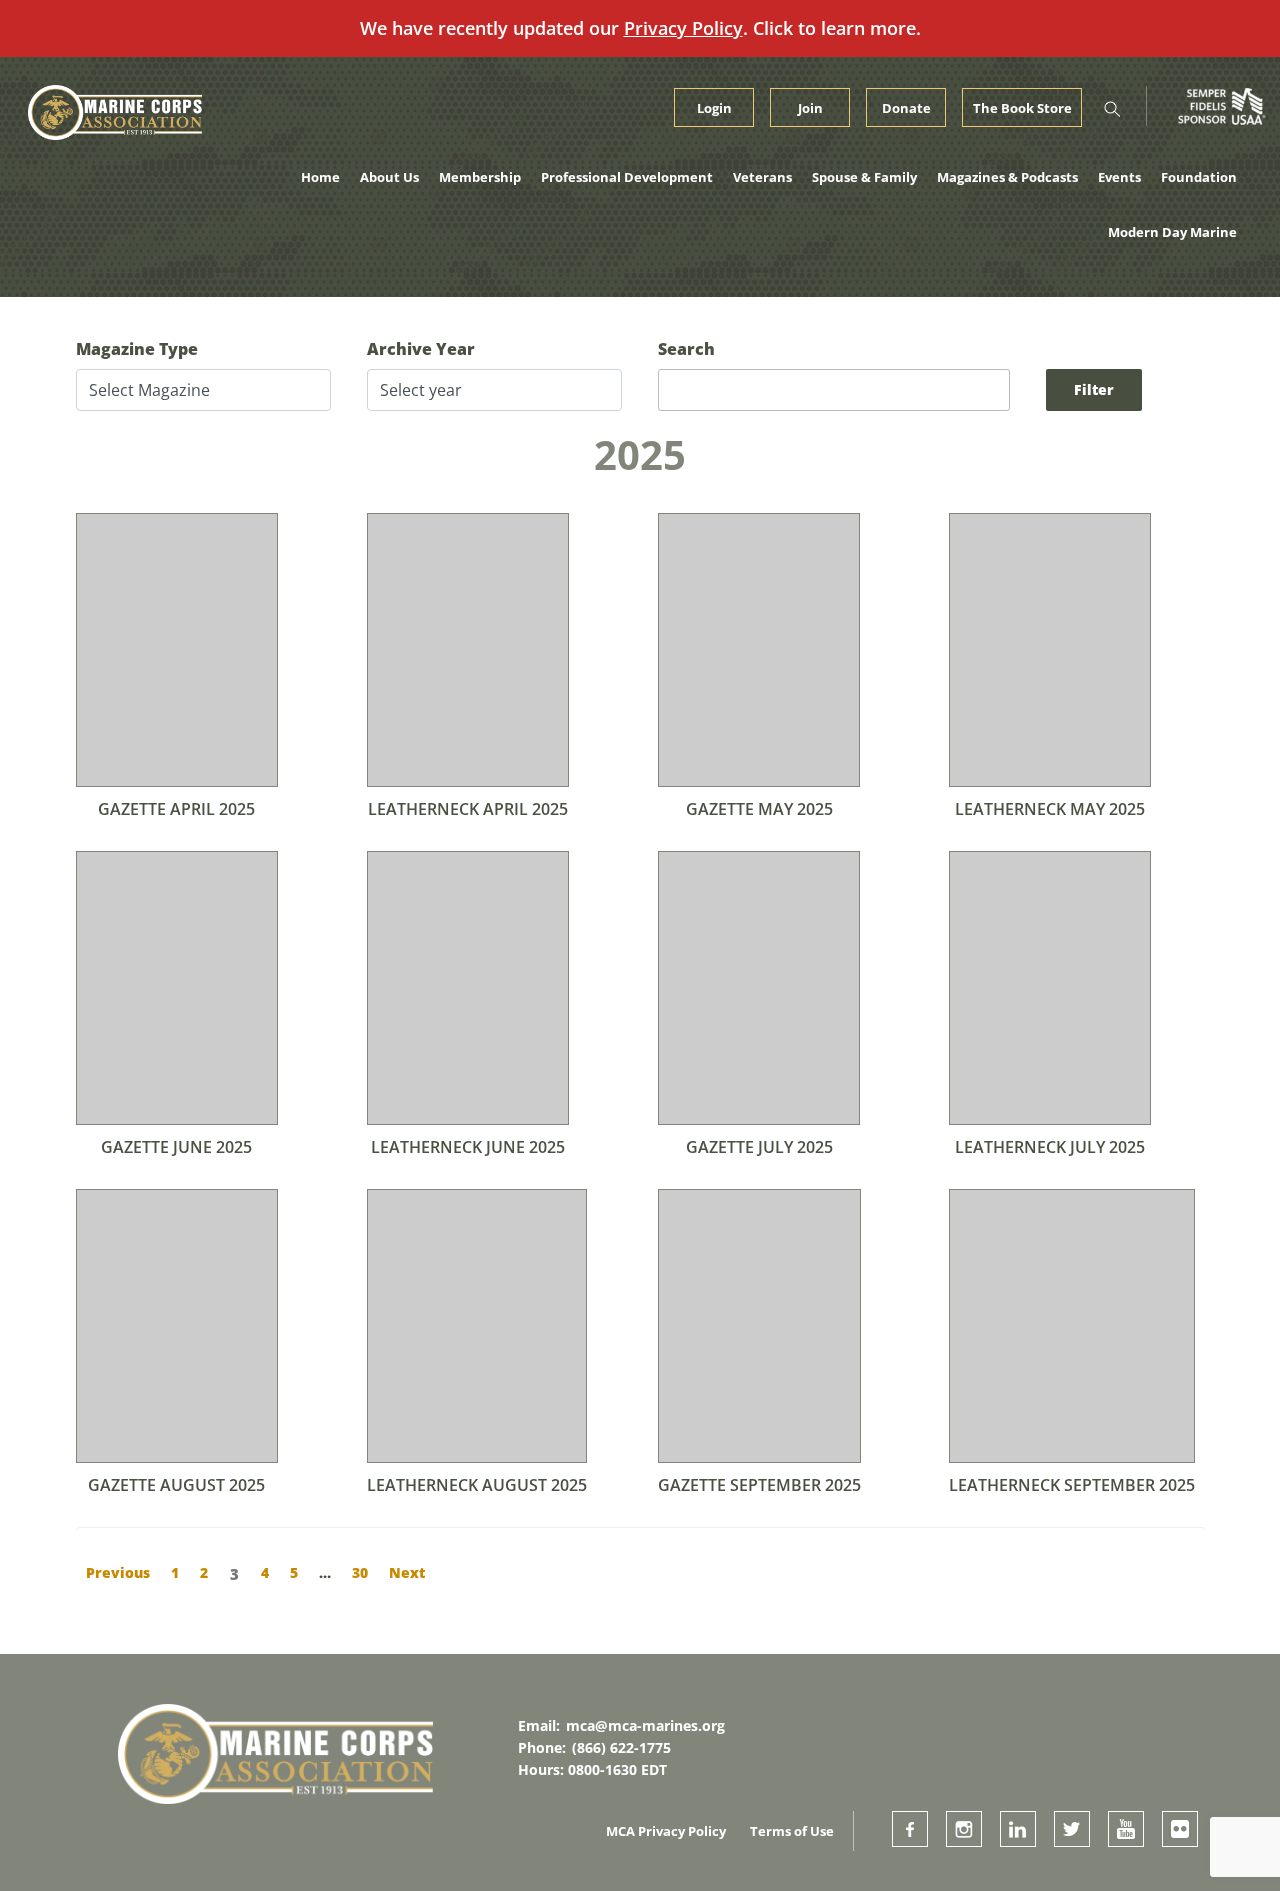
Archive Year (421, 349)
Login (714, 108)
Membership (480, 177)
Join (810, 108)
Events (1119, 177)
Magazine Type (137, 349)
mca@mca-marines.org (645, 1725)
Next (407, 1572)
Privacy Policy (683, 28)
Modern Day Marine (1172, 232)
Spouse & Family (864, 177)
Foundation (1199, 177)
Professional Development (627, 177)
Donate (906, 108)
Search (686, 349)
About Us (389, 177)
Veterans (762, 177)
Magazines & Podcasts (1007, 177)
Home (320, 177)
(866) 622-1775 (621, 1747)
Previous (118, 1572)
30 (360, 1572)
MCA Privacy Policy (666, 1831)
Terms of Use (792, 1831)
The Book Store (1022, 108)
